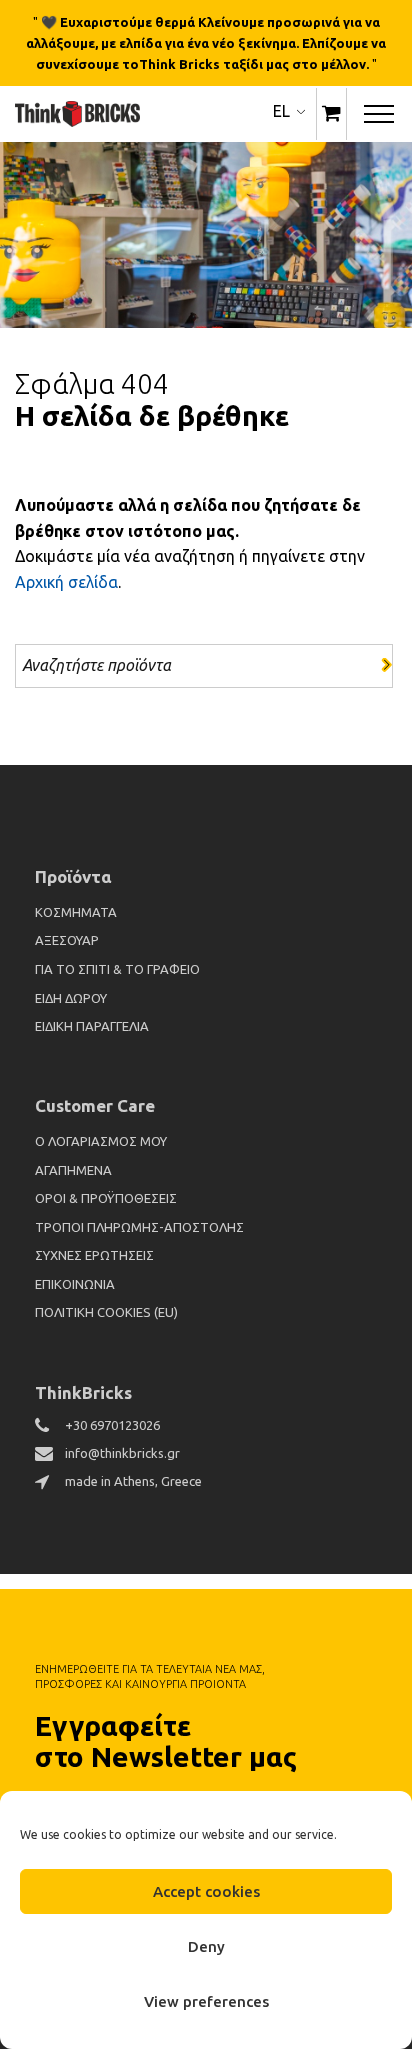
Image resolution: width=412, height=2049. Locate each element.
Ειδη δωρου (71, 998)
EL (281, 111)
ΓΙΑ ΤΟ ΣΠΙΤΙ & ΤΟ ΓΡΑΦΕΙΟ (117, 969)
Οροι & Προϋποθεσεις (106, 1198)
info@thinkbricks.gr (122, 1453)
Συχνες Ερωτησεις (94, 1255)
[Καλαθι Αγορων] (331, 114)
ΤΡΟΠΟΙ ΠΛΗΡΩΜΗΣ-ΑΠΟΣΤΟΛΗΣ (139, 1227)
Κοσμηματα (76, 912)
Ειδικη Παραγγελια (92, 1026)
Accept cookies (206, 1891)
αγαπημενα (73, 1170)
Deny (206, 1946)
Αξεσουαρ (67, 940)
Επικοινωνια (75, 1284)
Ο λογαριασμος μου (101, 1141)
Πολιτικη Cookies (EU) (106, 1312)
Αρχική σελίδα (66, 582)
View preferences (206, 2001)
